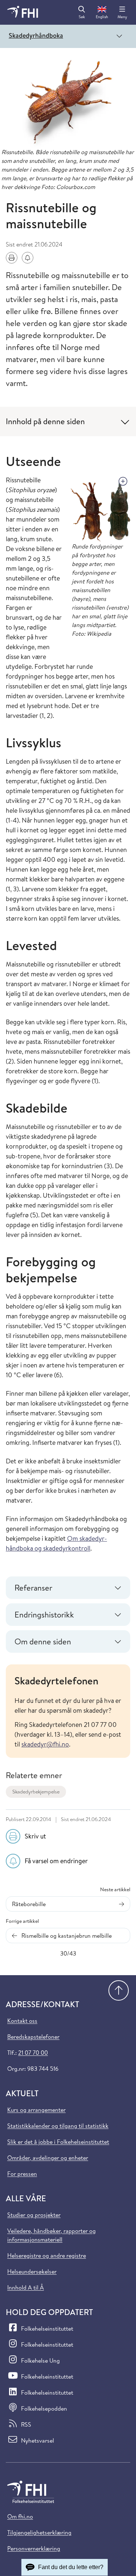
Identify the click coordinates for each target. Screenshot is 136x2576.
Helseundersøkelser (32, 2271)
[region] (68, 1711)
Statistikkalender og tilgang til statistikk (58, 2126)
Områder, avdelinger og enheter (48, 2158)
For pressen (22, 2174)
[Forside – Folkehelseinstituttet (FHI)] (23, 12)
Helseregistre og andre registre (47, 2255)
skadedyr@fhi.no (45, 1744)
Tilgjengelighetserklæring (39, 2532)
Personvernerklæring (34, 2548)
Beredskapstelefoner (33, 2037)
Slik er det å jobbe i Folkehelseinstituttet (58, 2142)
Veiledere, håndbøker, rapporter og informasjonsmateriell (51, 2235)
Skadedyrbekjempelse (36, 1792)
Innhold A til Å (26, 2287)
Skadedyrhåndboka (36, 35)
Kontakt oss (22, 2021)
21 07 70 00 (33, 2053)
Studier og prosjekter (34, 2215)
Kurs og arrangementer (36, 2110)
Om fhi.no (20, 2516)
